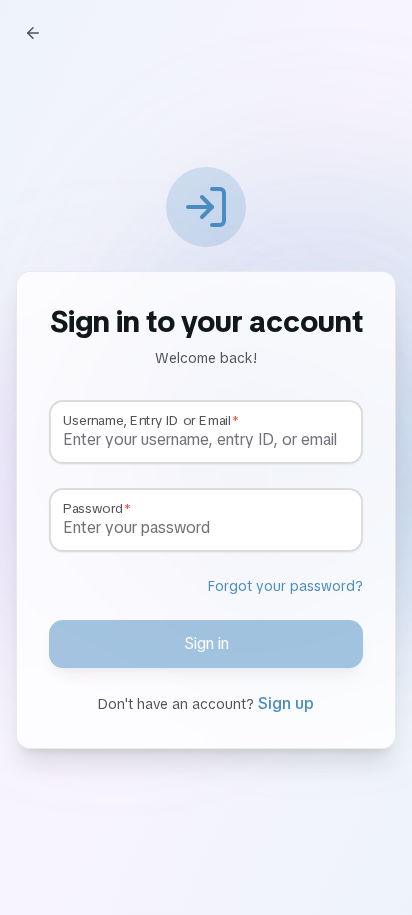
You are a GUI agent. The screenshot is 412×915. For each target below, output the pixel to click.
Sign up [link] (286, 703)
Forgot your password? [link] (285, 586)
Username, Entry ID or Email (146, 420)
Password (93, 508)
